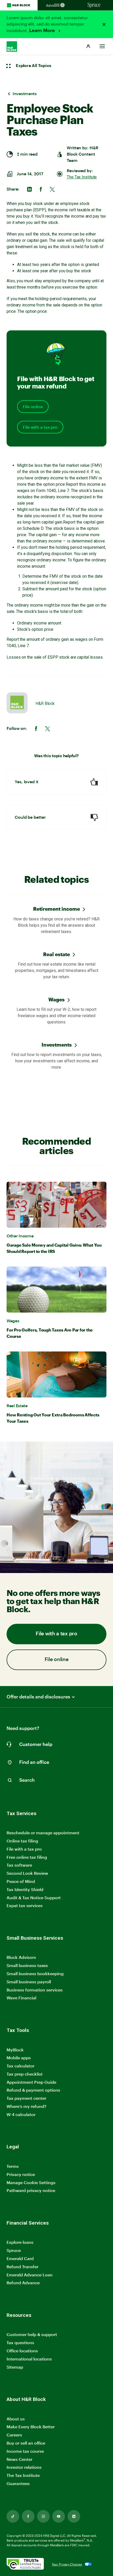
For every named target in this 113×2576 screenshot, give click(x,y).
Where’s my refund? (26, 2106)
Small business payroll (29, 1982)
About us (16, 2419)
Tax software (19, 1865)
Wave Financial (21, 1998)
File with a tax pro (40, 427)
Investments (57, 1045)
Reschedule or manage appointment (43, 1833)
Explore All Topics (33, 66)
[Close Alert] (104, 24)
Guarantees (18, 2483)
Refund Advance (23, 2283)
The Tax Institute (82, 177)
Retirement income (56, 909)
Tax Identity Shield (25, 1889)
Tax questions (20, 2342)
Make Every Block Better (31, 2427)
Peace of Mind (21, 1881)
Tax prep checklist (25, 2074)
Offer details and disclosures (38, 1697)
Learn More (43, 30)
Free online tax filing (27, 1857)
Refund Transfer (22, 2267)
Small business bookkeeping (35, 1973)
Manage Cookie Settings (31, 2182)
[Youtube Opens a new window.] (59, 2516)
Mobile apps (19, 2058)
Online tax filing (22, 1841)
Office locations (22, 2351)
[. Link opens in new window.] (25, 2564)
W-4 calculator (21, 2114)
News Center (19, 2459)
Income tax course (25, 2451)
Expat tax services (25, 1906)
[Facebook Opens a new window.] (28, 2516)
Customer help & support (32, 2335)
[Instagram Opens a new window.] (43, 2516)
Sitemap (15, 2367)
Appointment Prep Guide (31, 2082)
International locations (29, 2359)
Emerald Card (20, 2258)
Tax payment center (26, 2098)
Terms (13, 2166)
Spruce (14, 2250)
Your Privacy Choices (67, 2564)
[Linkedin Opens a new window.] (74, 2516)
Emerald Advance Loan (30, 2275)
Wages (56, 999)
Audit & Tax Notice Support (34, 1898)
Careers (14, 2435)
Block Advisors (21, 1957)
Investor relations (24, 2467)
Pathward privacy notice (31, 2190)
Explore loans (20, 2242)
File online (33, 407)
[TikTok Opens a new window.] (13, 2516)
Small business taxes (27, 1965)
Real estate (56, 954)
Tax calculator (20, 2066)
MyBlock (15, 2050)
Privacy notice (21, 2174)
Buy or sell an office (26, 2443)
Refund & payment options (33, 2090)
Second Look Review (27, 1873)
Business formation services (35, 1990)
